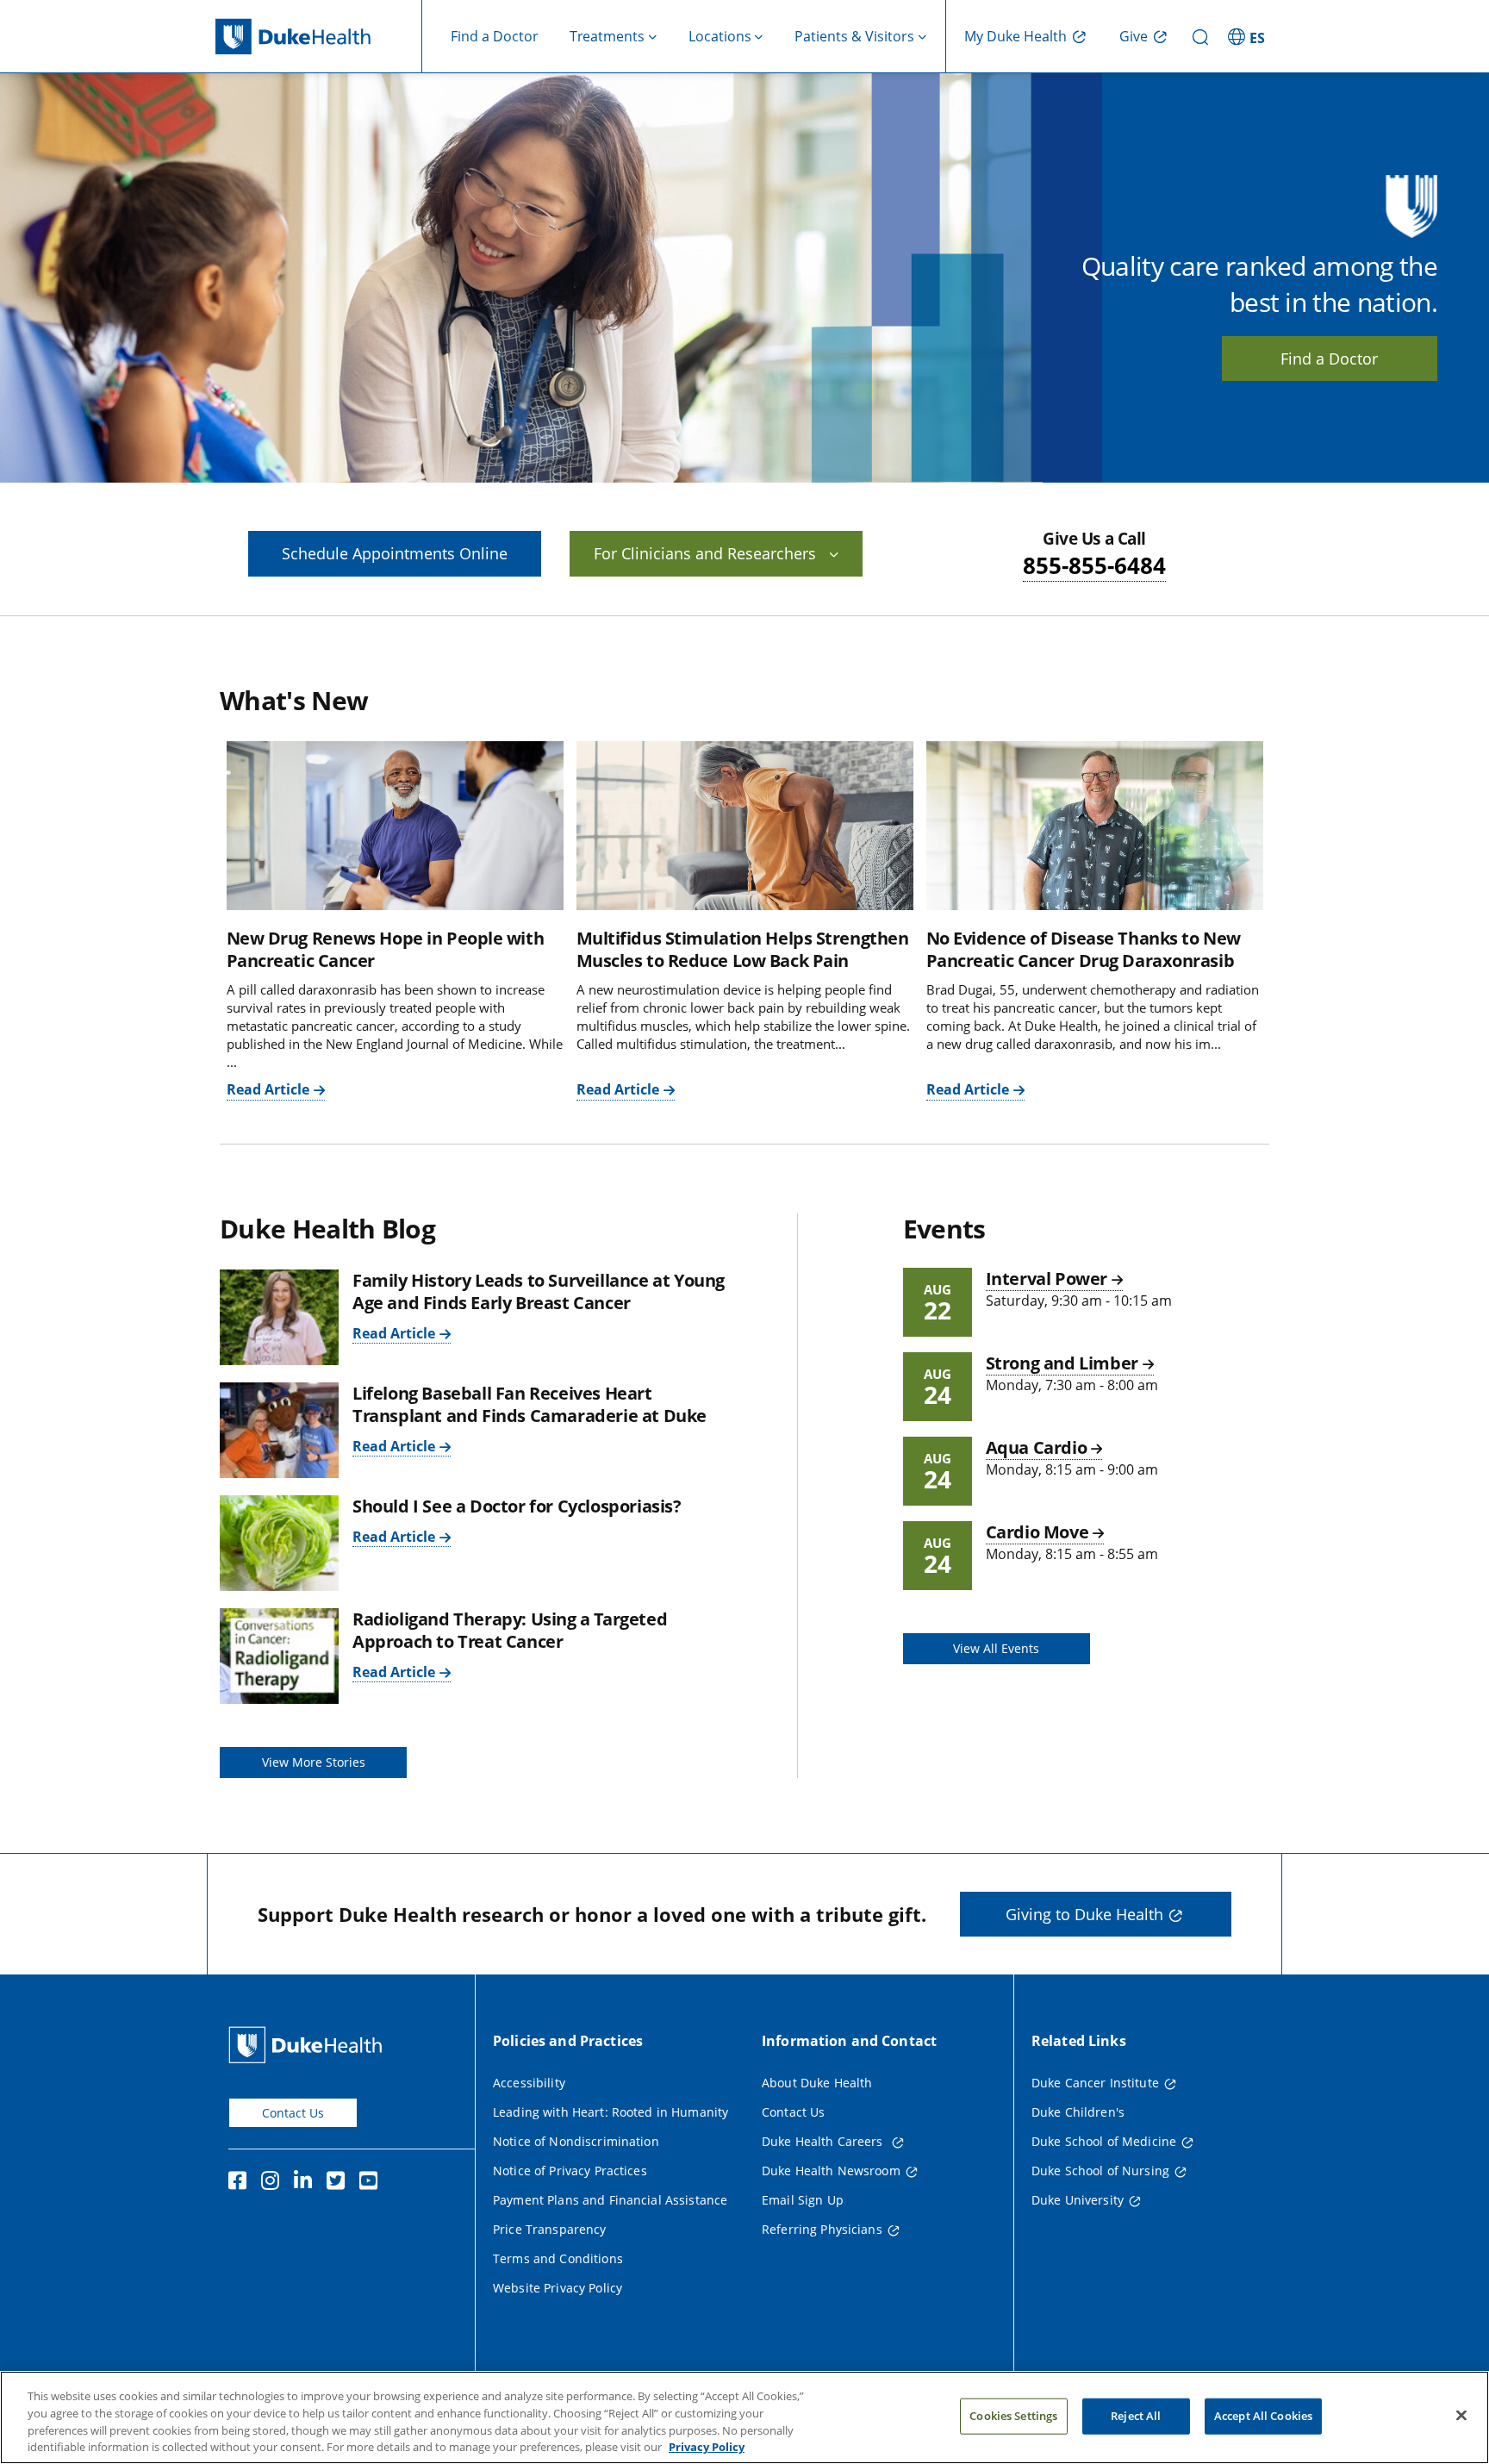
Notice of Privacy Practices (570, 2171)
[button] (1249, 36)
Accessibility (529, 2083)
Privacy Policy (707, 2446)
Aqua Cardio (1037, 1447)
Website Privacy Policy (558, 2288)
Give (1134, 36)
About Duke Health (817, 2083)
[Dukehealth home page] (319, 37)
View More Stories (314, 1762)
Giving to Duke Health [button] (1084, 1914)
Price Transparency (550, 2229)
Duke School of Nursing (1100, 2171)
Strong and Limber (1062, 1363)
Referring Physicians (822, 2229)
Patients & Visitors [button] (854, 36)
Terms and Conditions (558, 2258)
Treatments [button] (607, 36)
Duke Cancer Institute (1095, 2083)
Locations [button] (720, 36)
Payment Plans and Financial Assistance (610, 2200)
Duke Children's (1078, 2112)
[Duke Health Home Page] (309, 2045)
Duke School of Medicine (1104, 2141)
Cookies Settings (1013, 2416)
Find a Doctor (495, 36)
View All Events (996, 1648)
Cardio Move (1037, 1532)
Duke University (1078, 2200)
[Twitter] (340, 2183)
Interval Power (1047, 1279)
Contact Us (293, 2113)
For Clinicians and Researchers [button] (705, 553)
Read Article (268, 1089)
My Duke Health (1016, 36)
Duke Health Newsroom (831, 2171)
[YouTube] (372, 2183)
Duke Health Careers (824, 2141)
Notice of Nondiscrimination (576, 2141)
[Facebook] (241, 2183)
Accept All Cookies (1263, 2416)
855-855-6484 (1094, 565)
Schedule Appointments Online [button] (395, 553)
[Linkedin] (307, 2183)
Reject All (1136, 2416)
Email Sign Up (803, 2200)
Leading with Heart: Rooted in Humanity (611, 2112)
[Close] (1461, 2415)
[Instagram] (274, 2183)
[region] (744, 2417)
